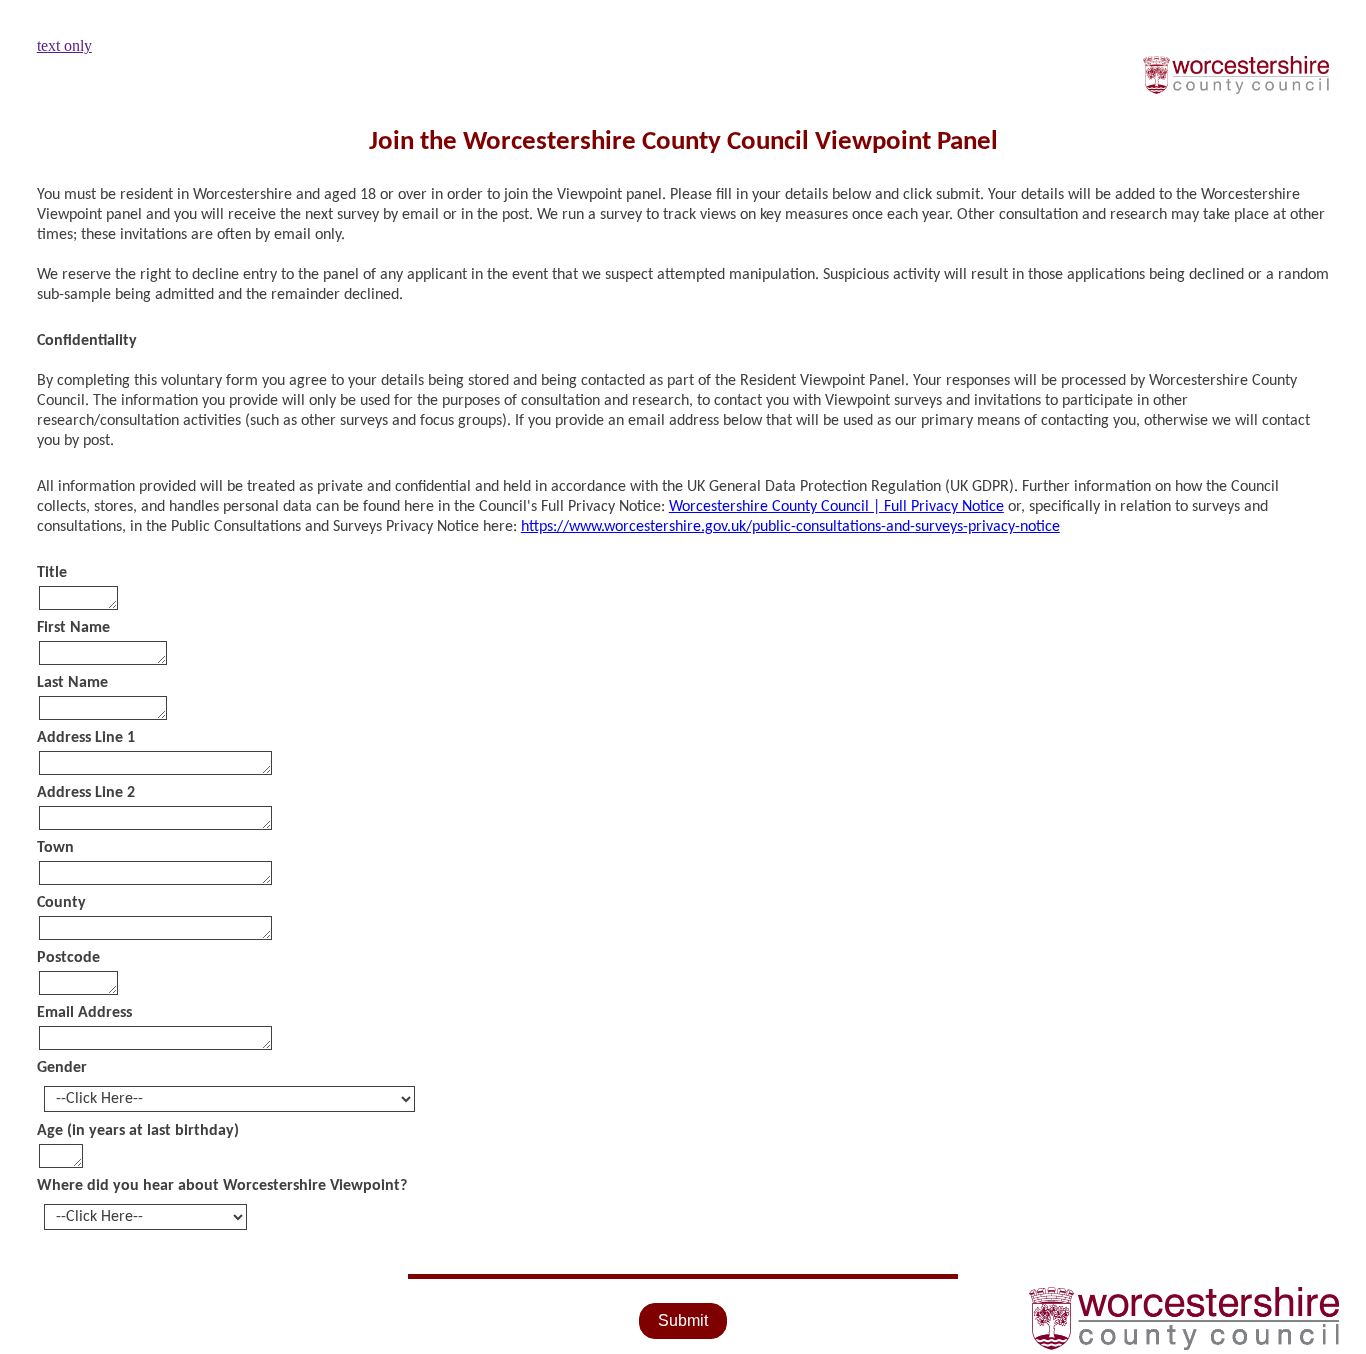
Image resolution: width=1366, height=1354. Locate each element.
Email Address (84, 1013)
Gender (62, 1068)
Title (52, 573)
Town (55, 848)
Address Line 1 (86, 738)
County (61, 903)
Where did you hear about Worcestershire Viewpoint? (222, 1186)
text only (64, 45)
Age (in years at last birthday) (138, 1131)
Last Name (72, 683)
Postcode (68, 958)
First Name (73, 628)
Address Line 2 (86, 793)
